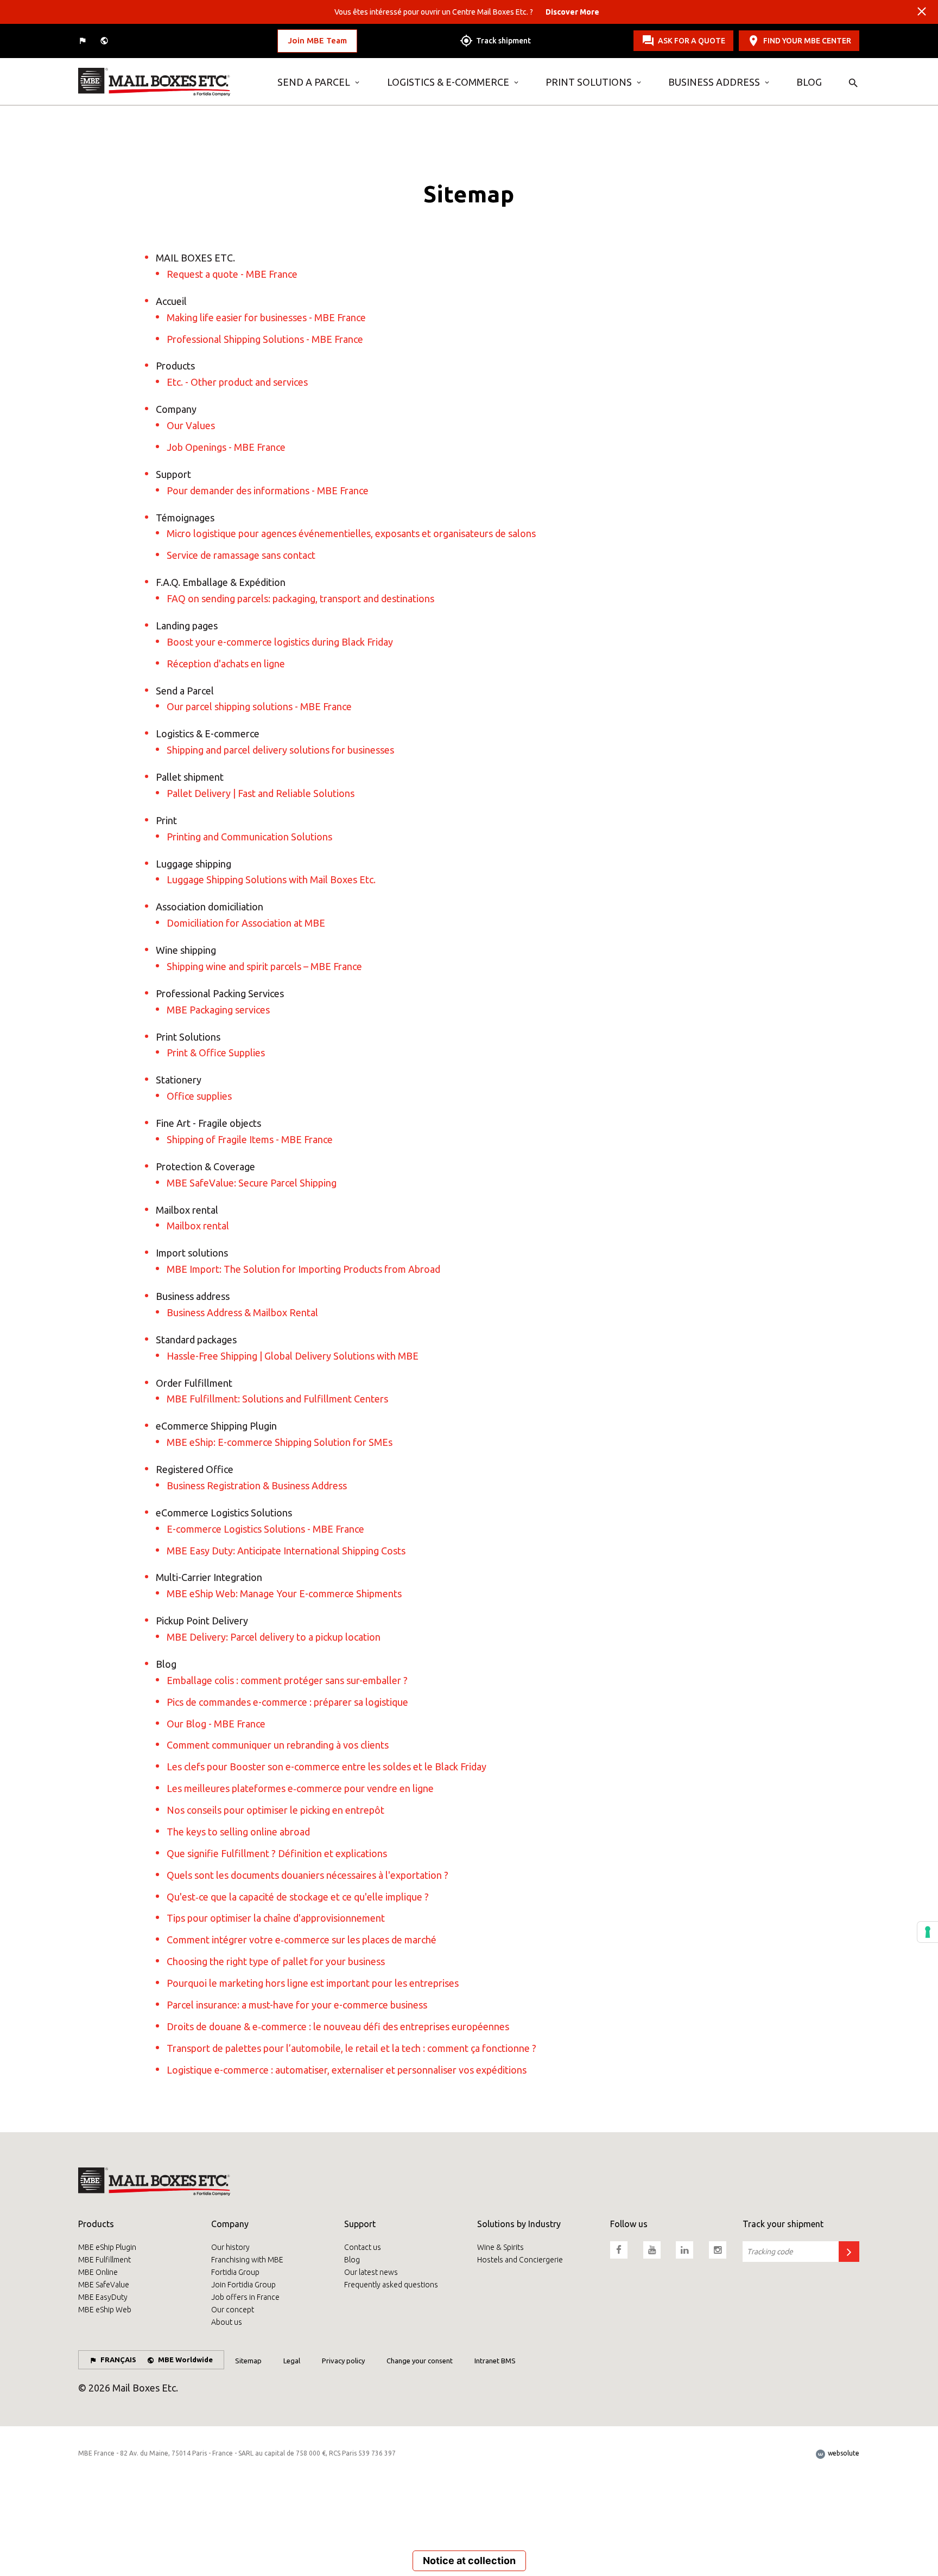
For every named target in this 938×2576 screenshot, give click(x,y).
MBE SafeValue (104, 2285)
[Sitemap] (170, 82)
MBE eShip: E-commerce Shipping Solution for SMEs (280, 1442)
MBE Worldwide (185, 2360)
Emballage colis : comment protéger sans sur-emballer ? (287, 1680)
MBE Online (98, 2272)
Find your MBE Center (807, 41)
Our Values (191, 425)
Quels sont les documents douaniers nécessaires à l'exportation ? (308, 1875)
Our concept (233, 2310)
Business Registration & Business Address (257, 1485)
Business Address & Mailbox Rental (242, 1312)
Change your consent (420, 2361)
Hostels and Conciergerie (520, 2260)
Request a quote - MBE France (232, 274)
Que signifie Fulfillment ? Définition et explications (277, 1853)
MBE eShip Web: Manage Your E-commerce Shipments (284, 1593)
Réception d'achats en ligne (226, 664)
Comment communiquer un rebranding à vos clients (278, 1745)
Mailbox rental (198, 1226)
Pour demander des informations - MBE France (268, 490)
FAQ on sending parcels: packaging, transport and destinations (300, 598)
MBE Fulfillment (104, 2260)
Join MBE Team (317, 40)
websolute (843, 2453)
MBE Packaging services (218, 1010)
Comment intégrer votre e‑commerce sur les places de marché (302, 1940)
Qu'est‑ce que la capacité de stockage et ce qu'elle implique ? (298, 1897)
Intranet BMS (495, 2361)
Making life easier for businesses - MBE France (266, 317)
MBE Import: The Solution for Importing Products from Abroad (303, 1269)
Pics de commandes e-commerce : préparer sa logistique (287, 1702)
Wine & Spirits (500, 2247)
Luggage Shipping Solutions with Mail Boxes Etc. (271, 879)
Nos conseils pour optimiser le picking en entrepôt (275, 1810)
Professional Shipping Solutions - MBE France (265, 339)
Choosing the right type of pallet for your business (276, 1961)
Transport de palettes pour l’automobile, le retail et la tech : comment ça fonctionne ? (351, 2048)
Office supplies (199, 1096)
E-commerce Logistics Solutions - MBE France (265, 1529)
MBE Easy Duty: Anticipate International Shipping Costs (286, 1551)
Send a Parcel (314, 82)
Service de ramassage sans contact (241, 555)
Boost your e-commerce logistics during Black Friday (280, 642)
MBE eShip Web (105, 2310)
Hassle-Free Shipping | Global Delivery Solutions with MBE (293, 1356)
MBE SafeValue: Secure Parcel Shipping (252, 1183)
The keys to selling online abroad (238, 1832)
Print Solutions (589, 82)
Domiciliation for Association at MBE (246, 923)
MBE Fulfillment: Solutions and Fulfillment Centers (277, 1399)
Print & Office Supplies (216, 1053)
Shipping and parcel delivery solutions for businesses (280, 750)
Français (118, 2360)
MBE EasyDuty (103, 2297)
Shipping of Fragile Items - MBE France (250, 1139)
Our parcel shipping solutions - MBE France (259, 706)
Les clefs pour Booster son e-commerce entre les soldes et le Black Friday (327, 1767)
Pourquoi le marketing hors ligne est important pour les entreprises (313, 1983)
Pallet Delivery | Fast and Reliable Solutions (261, 793)
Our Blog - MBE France (216, 1724)
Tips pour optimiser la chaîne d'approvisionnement (276, 1918)
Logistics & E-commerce (448, 82)
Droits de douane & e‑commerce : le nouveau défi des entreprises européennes (338, 2026)
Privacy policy (343, 2361)
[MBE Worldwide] (105, 41)
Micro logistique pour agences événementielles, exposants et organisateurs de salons (351, 533)
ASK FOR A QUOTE (692, 41)
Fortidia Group (235, 2272)
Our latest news (371, 2272)
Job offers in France (245, 2297)
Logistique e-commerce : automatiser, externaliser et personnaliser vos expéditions (347, 2070)
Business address (714, 82)
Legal (292, 2361)
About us (227, 2322)
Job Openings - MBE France (226, 447)
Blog (809, 82)
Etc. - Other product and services (237, 382)
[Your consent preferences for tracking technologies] (928, 1932)
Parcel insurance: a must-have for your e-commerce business (297, 2005)
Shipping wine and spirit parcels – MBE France (264, 966)
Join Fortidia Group (243, 2285)
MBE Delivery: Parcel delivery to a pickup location (274, 1637)
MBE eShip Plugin (107, 2247)
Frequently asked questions (391, 2285)
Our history (230, 2247)
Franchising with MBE (247, 2260)
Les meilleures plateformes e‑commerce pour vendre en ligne (300, 1788)
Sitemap (248, 2361)
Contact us (363, 2247)
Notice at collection (469, 2561)
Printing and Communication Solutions (249, 837)
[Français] (84, 41)
